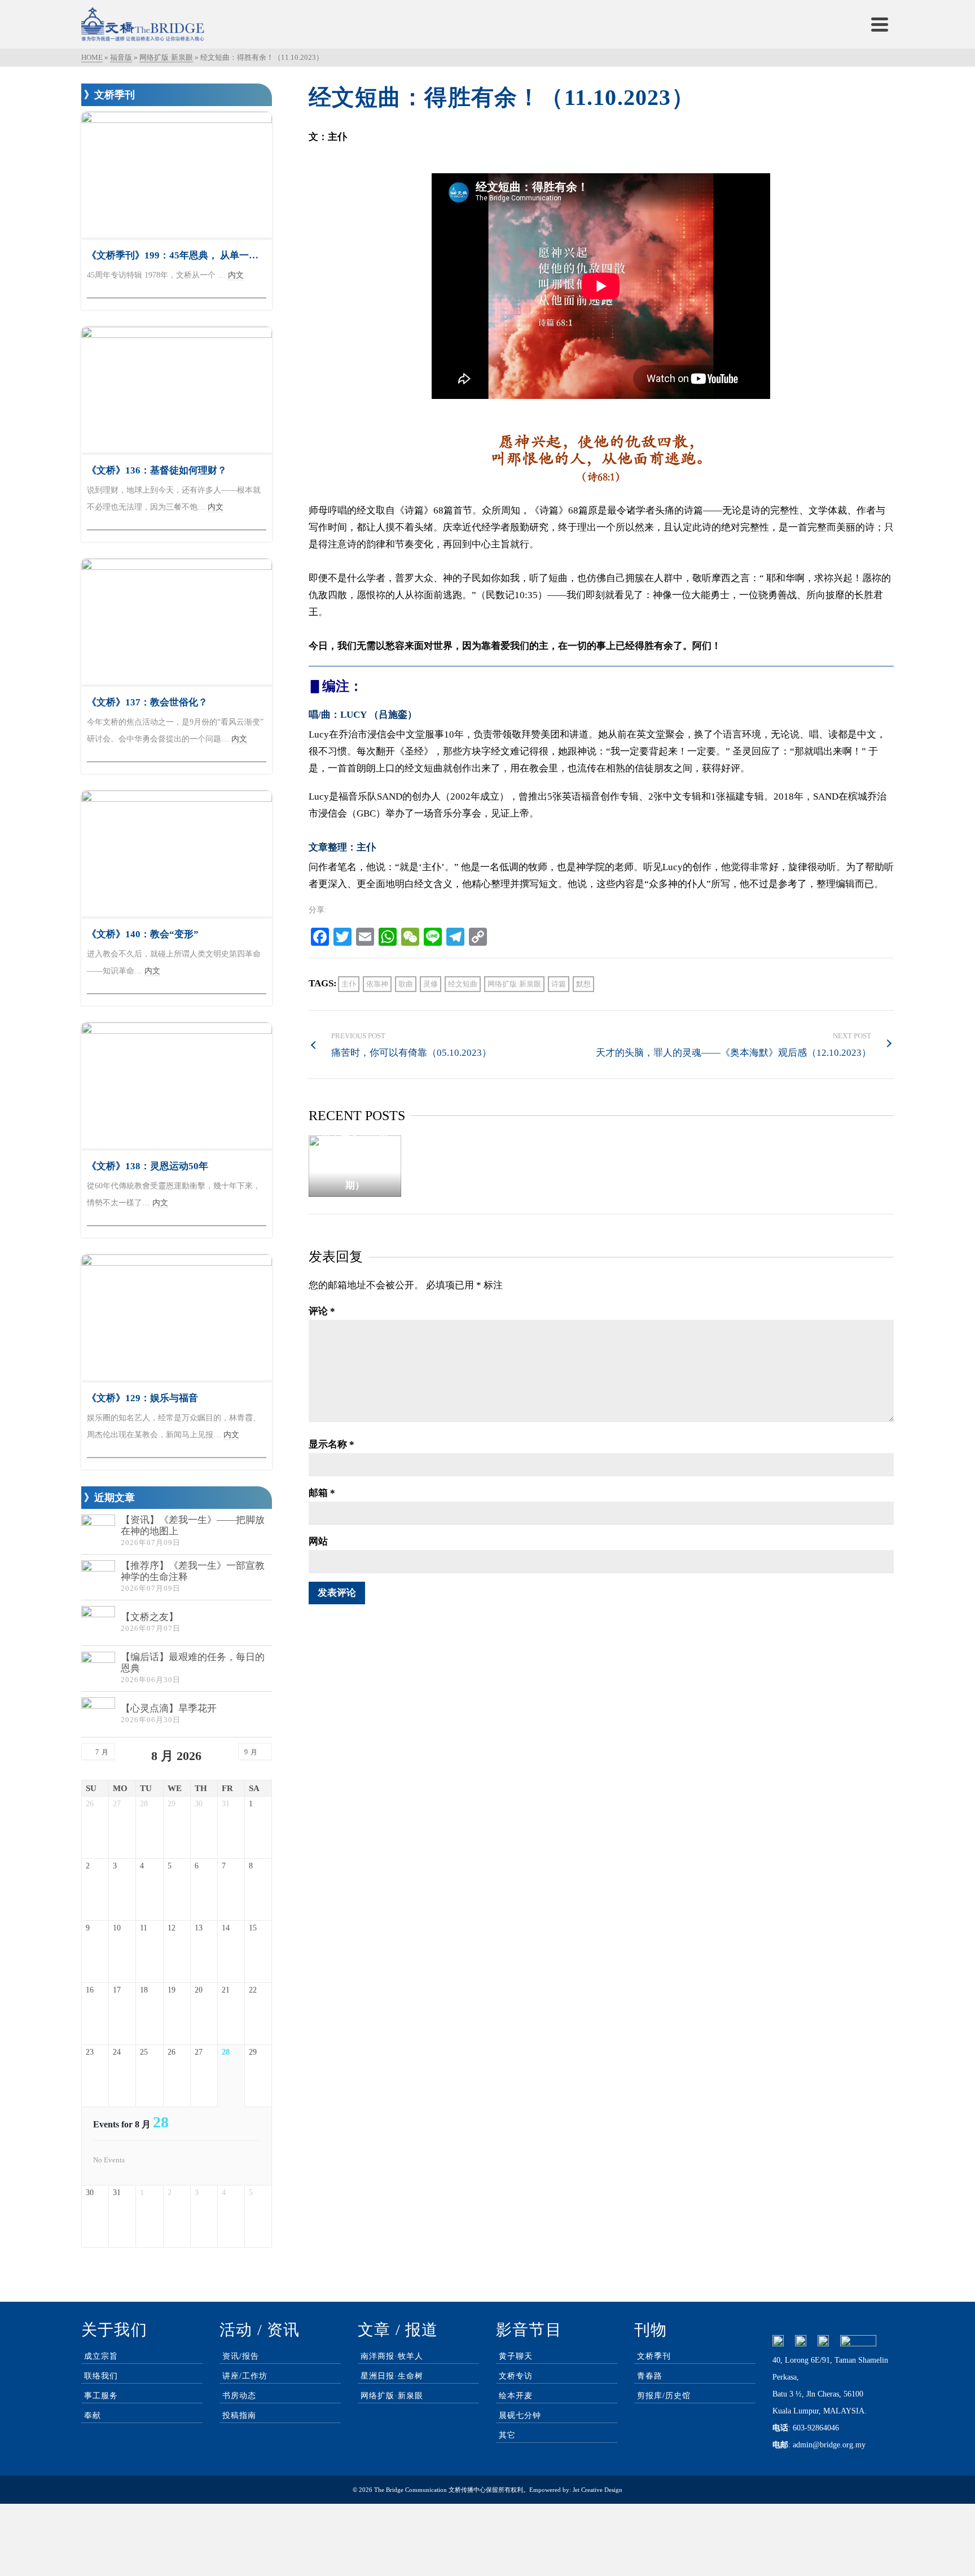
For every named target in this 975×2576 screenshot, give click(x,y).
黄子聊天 (516, 2356)
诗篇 (559, 984)
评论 (322, 1311)
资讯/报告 (241, 2356)
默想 (583, 984)
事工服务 (101, 2396)
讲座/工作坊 (245, 2376)
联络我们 (101, 2376)
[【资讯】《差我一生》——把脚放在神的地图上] (98, 1531)
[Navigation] (880, 24)
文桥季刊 (654, 2356)
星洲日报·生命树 (392, 2376)
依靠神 (377, 984)
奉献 (93, 2415)
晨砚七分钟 (520, 2415)
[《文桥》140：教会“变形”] (177, 854)
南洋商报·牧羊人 (392, 2356)
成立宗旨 (101, 2356)
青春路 (650, 2376)
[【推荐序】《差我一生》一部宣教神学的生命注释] (98, 1577)
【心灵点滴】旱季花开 (169, 1708)
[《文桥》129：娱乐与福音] (177, 1318)
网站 (318, 1541)
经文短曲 (463, 984)
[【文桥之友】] (98, 1623)
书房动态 (239, 2396)
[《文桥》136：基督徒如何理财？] (177, 390)
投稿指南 (239, 2415)
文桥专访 (516, 2376)
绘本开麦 (516, 2396)
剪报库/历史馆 (664, 2396)
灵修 (431, 984)
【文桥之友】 (150, 1617)
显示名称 (331, 1444)
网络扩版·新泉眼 (514, 984)
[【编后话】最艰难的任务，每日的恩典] (98, 1669)
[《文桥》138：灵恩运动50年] (177, 1086)
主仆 (349, 984)
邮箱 (322, 1493)
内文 (236, 275)
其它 (507, 2435)
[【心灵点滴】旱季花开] (98, 1714)
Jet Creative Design (598, 2490)
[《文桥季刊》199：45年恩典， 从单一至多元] (177, 175)
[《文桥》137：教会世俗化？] (177, 622)
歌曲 (406, 984)
